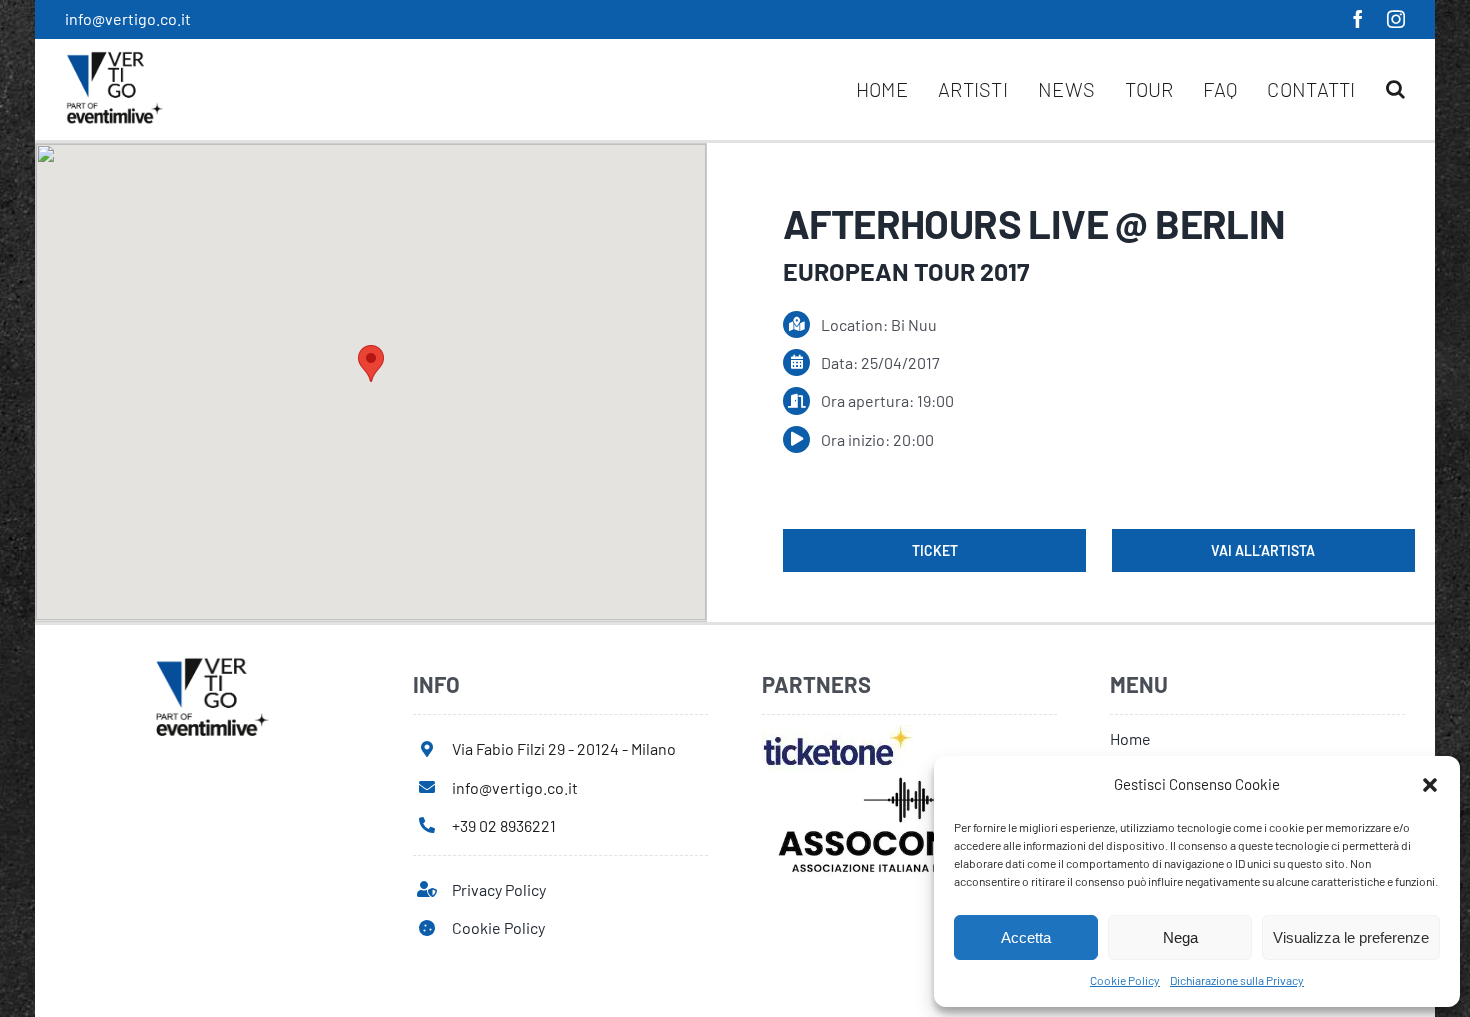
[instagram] (1396, 19)
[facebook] (1358, 19)
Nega (1180, 937)
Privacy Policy (499, 889)
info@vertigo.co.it (128, 18)
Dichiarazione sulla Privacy (1237, 980)
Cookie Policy (1125, 980)
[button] (1430, 785)
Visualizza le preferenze (1351, 937)
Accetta (1026, 937)
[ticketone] (837, 732)
